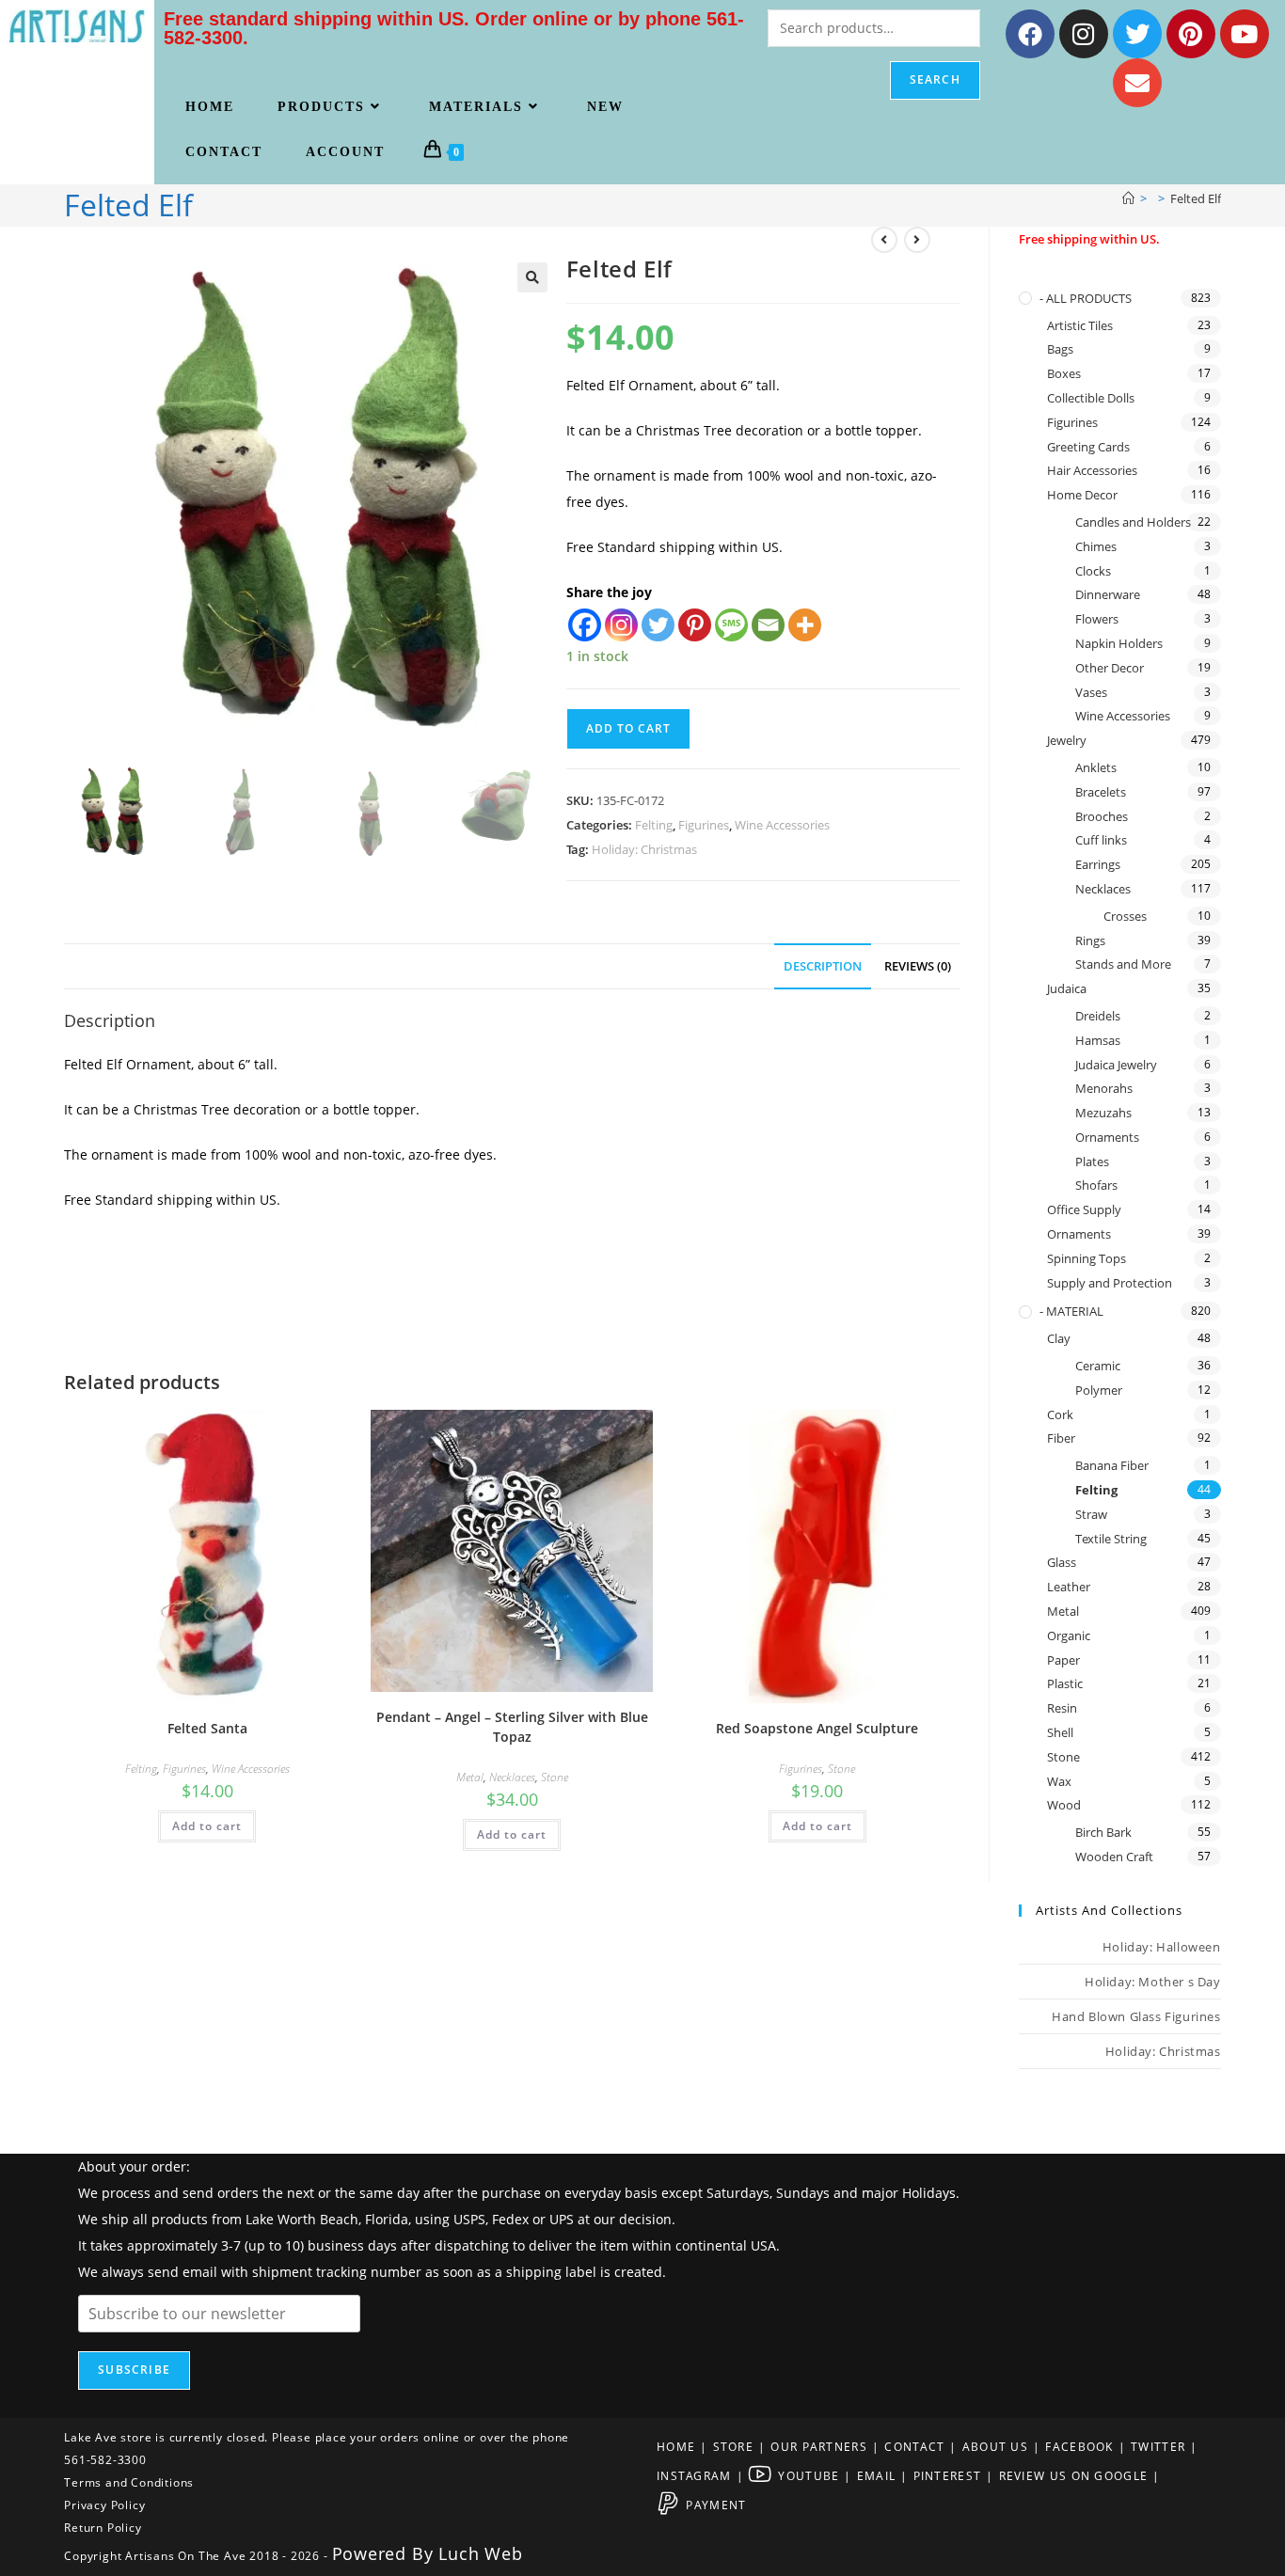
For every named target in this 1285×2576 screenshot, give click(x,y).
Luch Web (480, 2553)
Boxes (1064, 373)
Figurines (704, 825)
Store (734, 2447)
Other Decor (1110, 668)
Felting (654, 825)
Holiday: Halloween (1162, 1947)
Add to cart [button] (207, 1826)
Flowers (1097, 619)
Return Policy (103, 2528)
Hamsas (1098, 1040)
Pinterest (948, 2476)
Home (676, 2447)
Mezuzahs (1103, 1113)
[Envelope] (1137, 83)
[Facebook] (1030, 34)
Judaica (1067, 988)
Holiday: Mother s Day (1153, 1982)
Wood (1064, 1805)
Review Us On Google (1074, 2476)
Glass (1062, 1562)
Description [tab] (823, 966)
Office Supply (1084, 1209)
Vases (1091, 692)
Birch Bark (1103, 1832)
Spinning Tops (1087, 1258)
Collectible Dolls (1091, 398)
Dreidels (1098, 1016)
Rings (1090, 940)
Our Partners (819, 2447)
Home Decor (1082, 495)
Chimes (1096, 546)
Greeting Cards (1088, 447)
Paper (1063, 1660)
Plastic (1065, 1683)
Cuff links (1101, 840)
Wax (1059, 1781)
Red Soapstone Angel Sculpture (817, 1728)
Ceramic (1098, 1366)
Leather (1069, 1587)
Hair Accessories (1092, 470)
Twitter (1158, 2447)
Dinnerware (1108, 594)
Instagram (694, 2476)
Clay (1059, 1338)
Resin (1062, 1708)
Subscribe (134, 2370)
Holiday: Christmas (644, 849)
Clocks (1093, 571)
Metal (470, 1777)
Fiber (1061, 1438)
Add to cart (628, 728)
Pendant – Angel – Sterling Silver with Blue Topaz (512, 1727)
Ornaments (1107, 1137)
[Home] (1128, 198)
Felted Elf (1196, 198)
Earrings (1098, 864)
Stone (555, 1777)
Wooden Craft (1114, 1857)
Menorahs (1104, 1088)
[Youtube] (1245, 34)
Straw (1091, 1514)
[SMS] (731, 625)
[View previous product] (884, 240)
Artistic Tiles (1080, 325)
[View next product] (917, 240)
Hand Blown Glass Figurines (1136, 2016)
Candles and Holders (1133, 522)
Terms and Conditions (129, 2482)
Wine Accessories (782, 825)
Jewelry (1067, 740)
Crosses (1125, 916)
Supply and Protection (1110, 1283)
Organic (1069, 1636)
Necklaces (512, 1777)
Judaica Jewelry (1116, 1065)
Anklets (1096, 767)
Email (877, 2476)
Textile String (1111, 1539)
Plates (1092, 1162)
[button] (532, 277)
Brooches (1102, 816)
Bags (1060, 349)
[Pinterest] (1191, 34)
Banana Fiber (1112, 1465)
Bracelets (1101, 792)
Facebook (1079, 2447)
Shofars (1096, 1185)
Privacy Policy (104, 2505)
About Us (995, 2447)
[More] (805, 625)
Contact (914, 2447)
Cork (1060, 1414)
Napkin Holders (1119, 643)
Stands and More (1123, 964)
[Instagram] (1084, 34)
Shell (1060, 1732)
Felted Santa (207, 1728)
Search (935, 79)
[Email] (768, 625)
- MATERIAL (1071, 1311)
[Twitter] (1137, 34)
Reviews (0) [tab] (918, 966)
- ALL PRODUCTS (1086, 298)
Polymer (1099, 1390)
